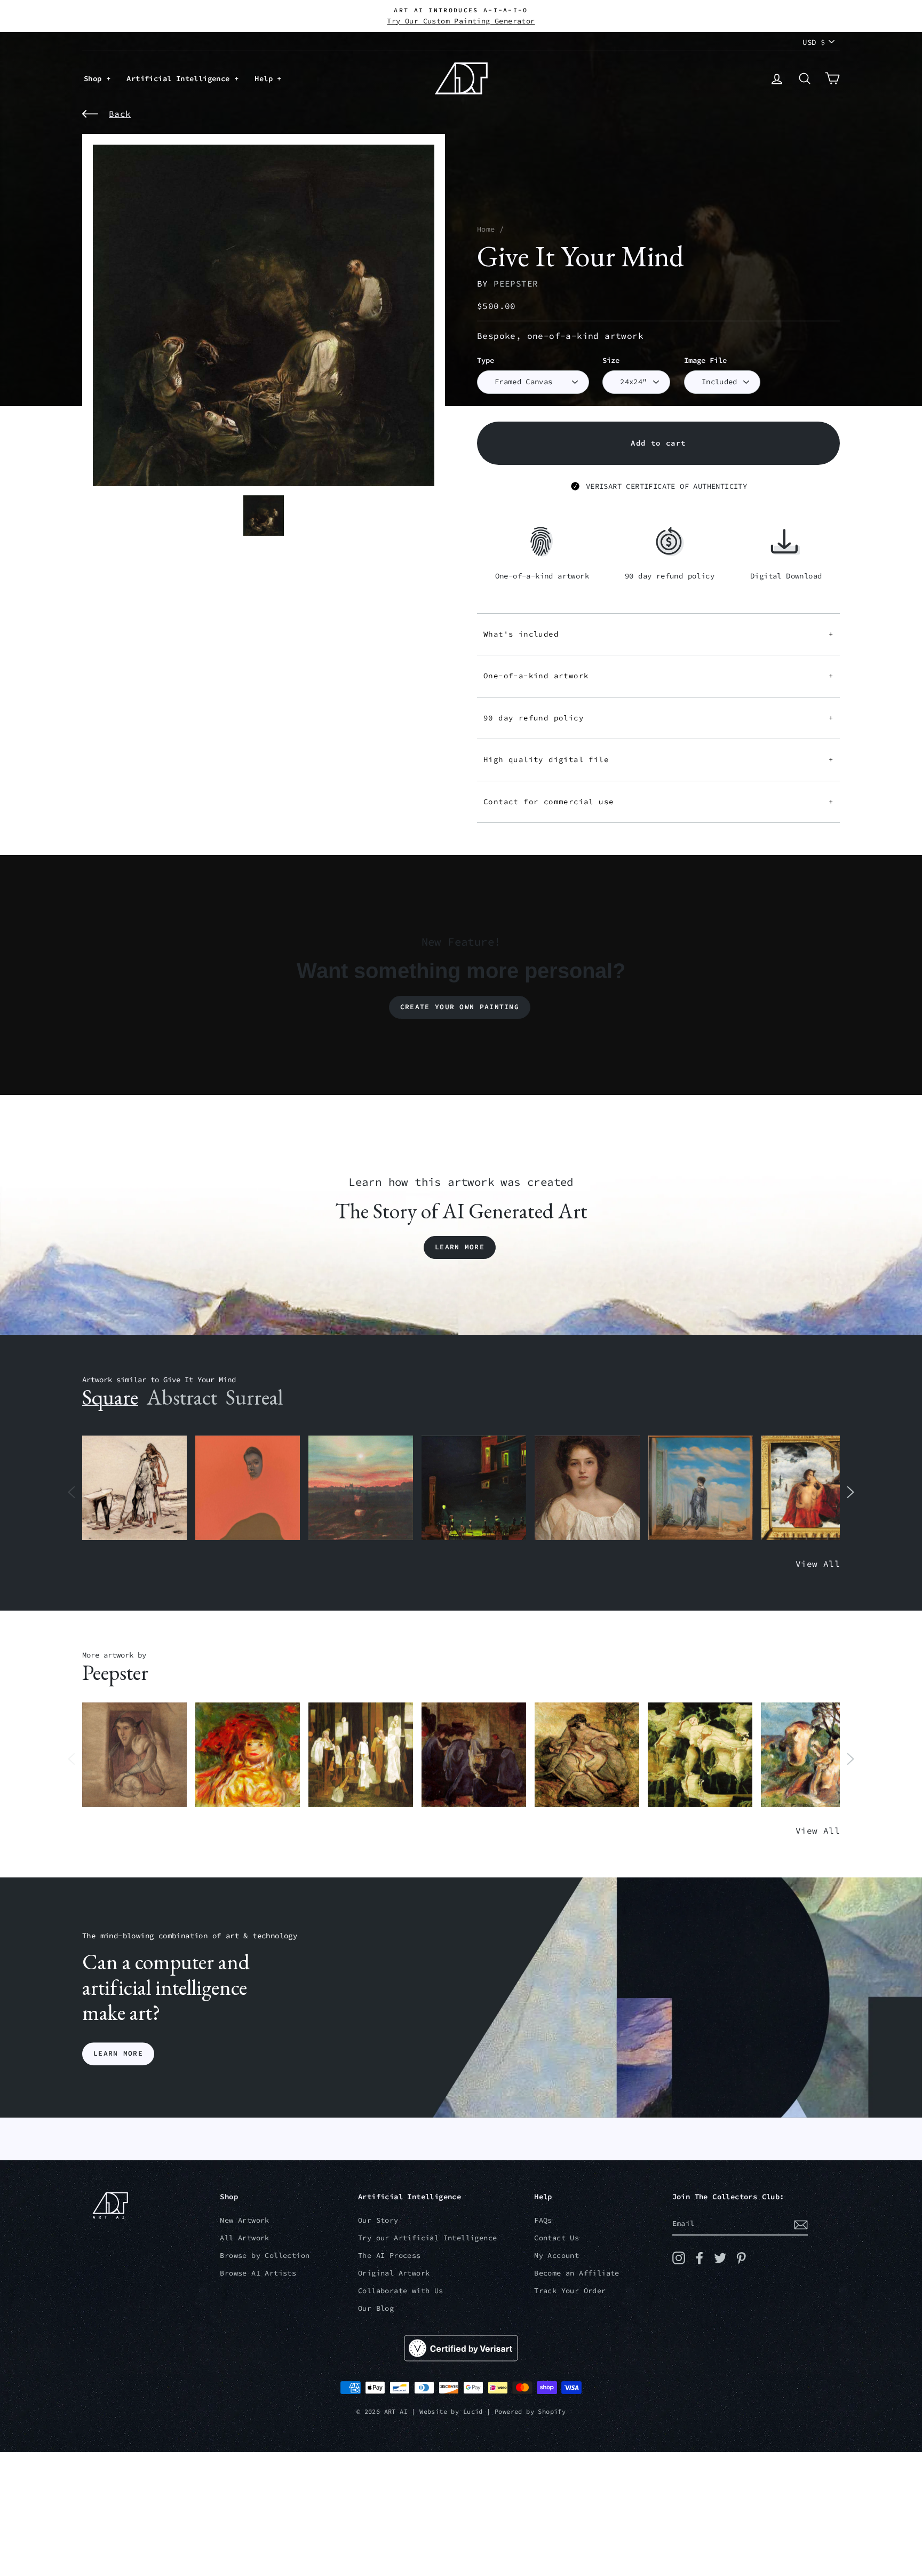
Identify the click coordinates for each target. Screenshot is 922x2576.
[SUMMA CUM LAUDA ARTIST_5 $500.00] (474, 1755)
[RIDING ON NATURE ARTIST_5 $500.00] (813, 1755)
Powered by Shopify (530, 2411)
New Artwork (244, 2220)
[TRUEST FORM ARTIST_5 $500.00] (248, 1755)
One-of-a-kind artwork (658, 676)
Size (611, 360)
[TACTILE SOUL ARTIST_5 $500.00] (700, 1755)
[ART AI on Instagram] (679, 2258)
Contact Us (557, 2238)
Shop (95, 78)
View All (818, 1564)
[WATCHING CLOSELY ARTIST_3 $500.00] (248, 1488)
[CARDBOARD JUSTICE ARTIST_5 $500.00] (134, 1755)
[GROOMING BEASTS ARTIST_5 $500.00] (587, 1755)
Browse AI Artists (258, 2273)
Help (266, 78)
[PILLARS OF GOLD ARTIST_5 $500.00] (361, 1755)
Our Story (378, 2220)
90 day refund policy (658, 718)
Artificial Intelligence (180, 78)
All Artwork (244, 2238)
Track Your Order (570, 2291)
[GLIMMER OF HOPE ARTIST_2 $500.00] (474, 1488)
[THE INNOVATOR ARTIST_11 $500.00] (134, 1488)
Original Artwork (394, 2273)
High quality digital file (658, 759)
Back (120, 114)
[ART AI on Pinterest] (741, 2258)
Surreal (254, 1397)
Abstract (182, 1397)
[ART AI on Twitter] (720, 2258)
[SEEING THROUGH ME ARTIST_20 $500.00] (587, 1488)
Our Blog (376, 2308)
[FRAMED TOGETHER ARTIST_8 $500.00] (814, 1488)
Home (486, 229)
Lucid (473, 2411)
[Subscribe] (801, 2224)
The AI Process (390, 2256)
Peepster (516, 283)
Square (110, 1397)
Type (486, 360)
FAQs (543, 2220)
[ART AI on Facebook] (700, 2258)
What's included (658, 634)
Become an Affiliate (577, 2273)
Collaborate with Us (401, 2291)
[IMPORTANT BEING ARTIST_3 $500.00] (701, 1488)
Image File (705, 360)
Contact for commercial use (658, 802)
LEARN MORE (118, 2054)
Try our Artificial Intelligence (427, 2238)
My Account (557, 2256)
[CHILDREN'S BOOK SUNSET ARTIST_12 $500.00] (361, 1488)
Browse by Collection (265, 2256)
